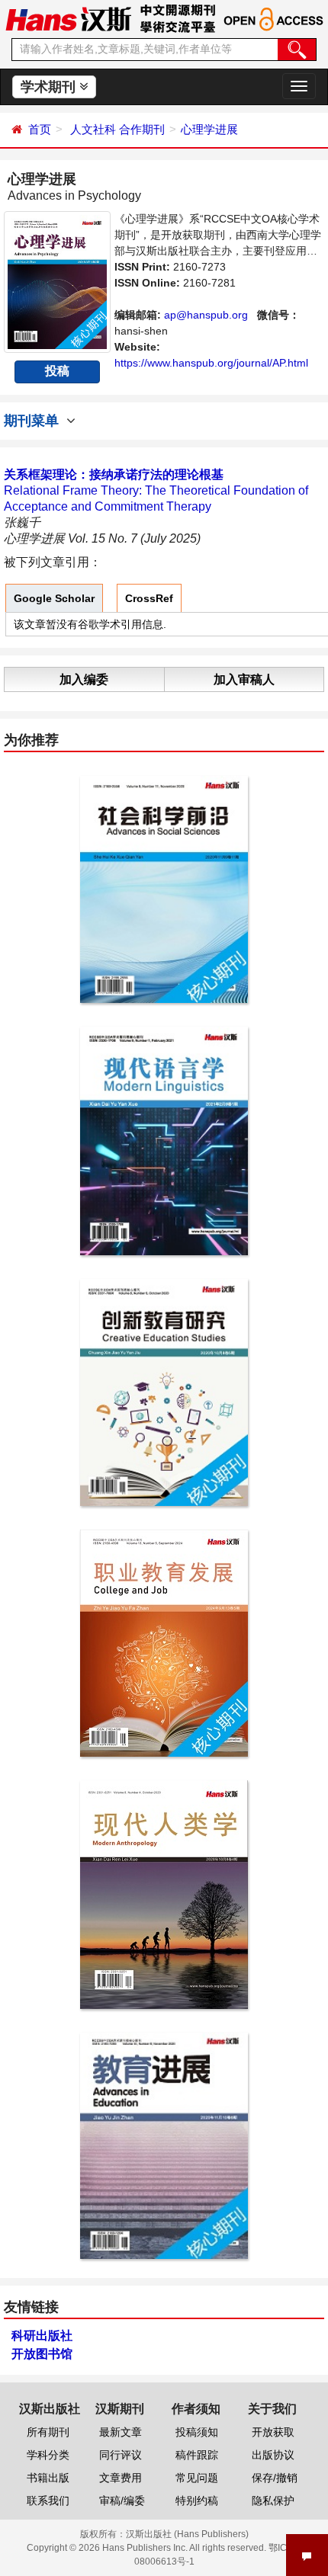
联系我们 (48, 2501)
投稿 (57, 371)
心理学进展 (209, 129)
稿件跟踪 (197, 2455)
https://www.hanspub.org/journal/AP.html (211, 363)
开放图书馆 (42, 2354)
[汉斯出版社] (68, 18)
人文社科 (93, 129)
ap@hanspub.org (206, 315)
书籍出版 (48, 2478)
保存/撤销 (275, 2478)
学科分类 (48, 2455)
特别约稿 (197, 2501)
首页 (40, 129)
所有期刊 (48, 2432)
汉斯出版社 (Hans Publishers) (187, 2534)
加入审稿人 (244, 679)
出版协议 (273, 2455)
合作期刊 (142, 129)
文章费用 (121, 2478)
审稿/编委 (122, 2501)
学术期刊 (50, 87)
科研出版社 (42, 2336)
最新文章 (121, 2432)
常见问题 (197, 2478)
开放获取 (273, 2432)
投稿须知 (197, 2432)
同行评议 (121, 2455)
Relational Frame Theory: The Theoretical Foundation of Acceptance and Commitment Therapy (156, 490)
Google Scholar (54, 598)
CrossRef (149, 598)
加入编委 (84, 679)
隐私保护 (273, 2501)
